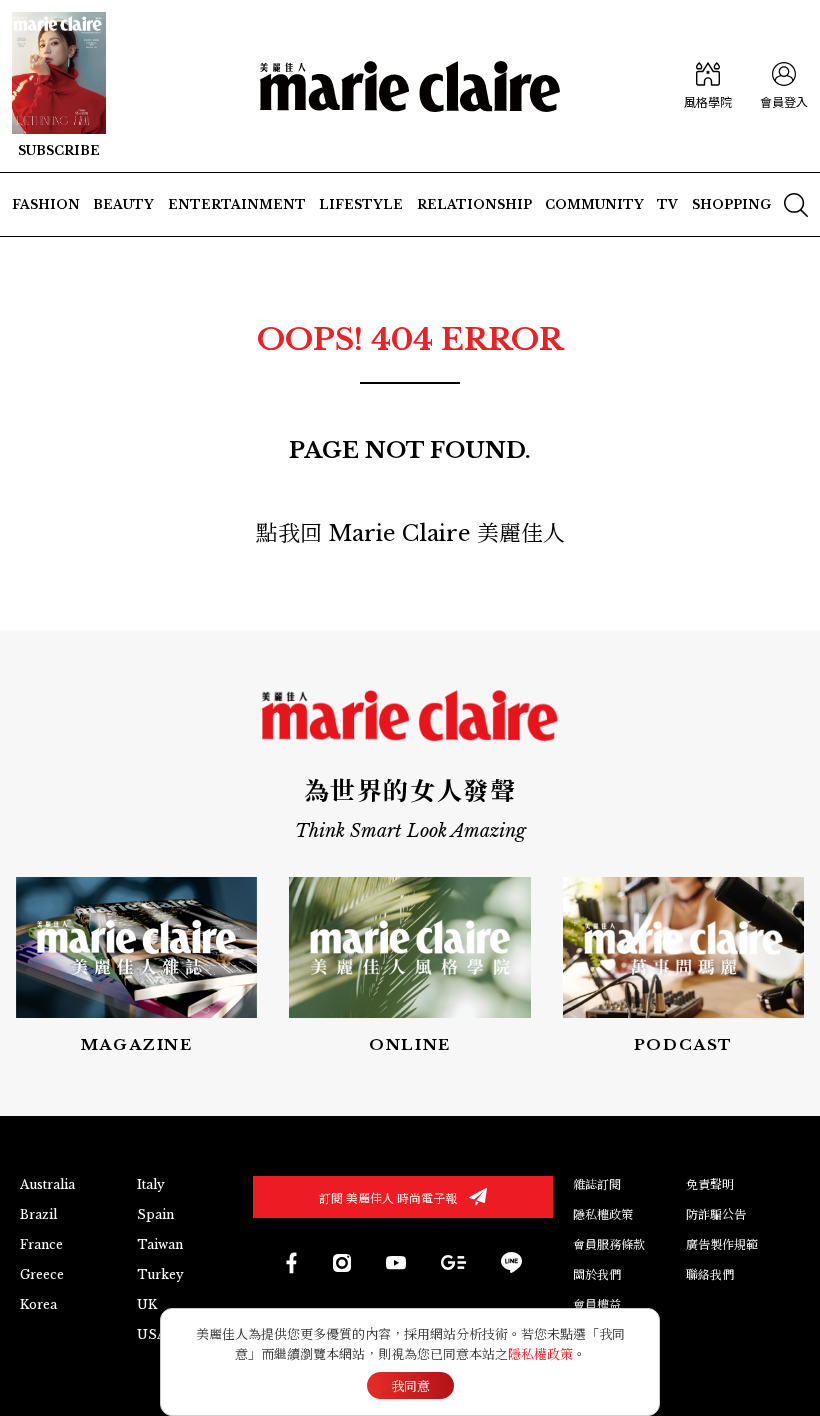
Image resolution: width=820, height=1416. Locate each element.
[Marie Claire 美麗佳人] (410, 86)
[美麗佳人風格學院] (708, 86)
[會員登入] (784, 86)
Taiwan (160, 1244)
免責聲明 (710, 1184)
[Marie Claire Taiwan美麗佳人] (396, 1262)
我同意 (410, 1386)
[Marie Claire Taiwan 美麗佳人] (342, 1263)
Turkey (160, 1274)
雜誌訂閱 (597, 1184)
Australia (47, 1184)
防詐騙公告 (716, 1214)
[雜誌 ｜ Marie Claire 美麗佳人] (59, 86)
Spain (155, 1214)
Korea (38, 1304)
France (41, 1244)
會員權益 (597, 1304)
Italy (151, 1184)
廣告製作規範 (722, 1244)
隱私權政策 (603, 1214)
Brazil (38, 1214)
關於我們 (597, 1274)
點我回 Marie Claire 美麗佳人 (410, 533)
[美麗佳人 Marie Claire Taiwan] (290, 1262)
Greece (42, 1274)
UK (147, 1304)
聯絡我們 (710, 1274)
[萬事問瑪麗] (683, 966)
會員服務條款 (609, 1244)
